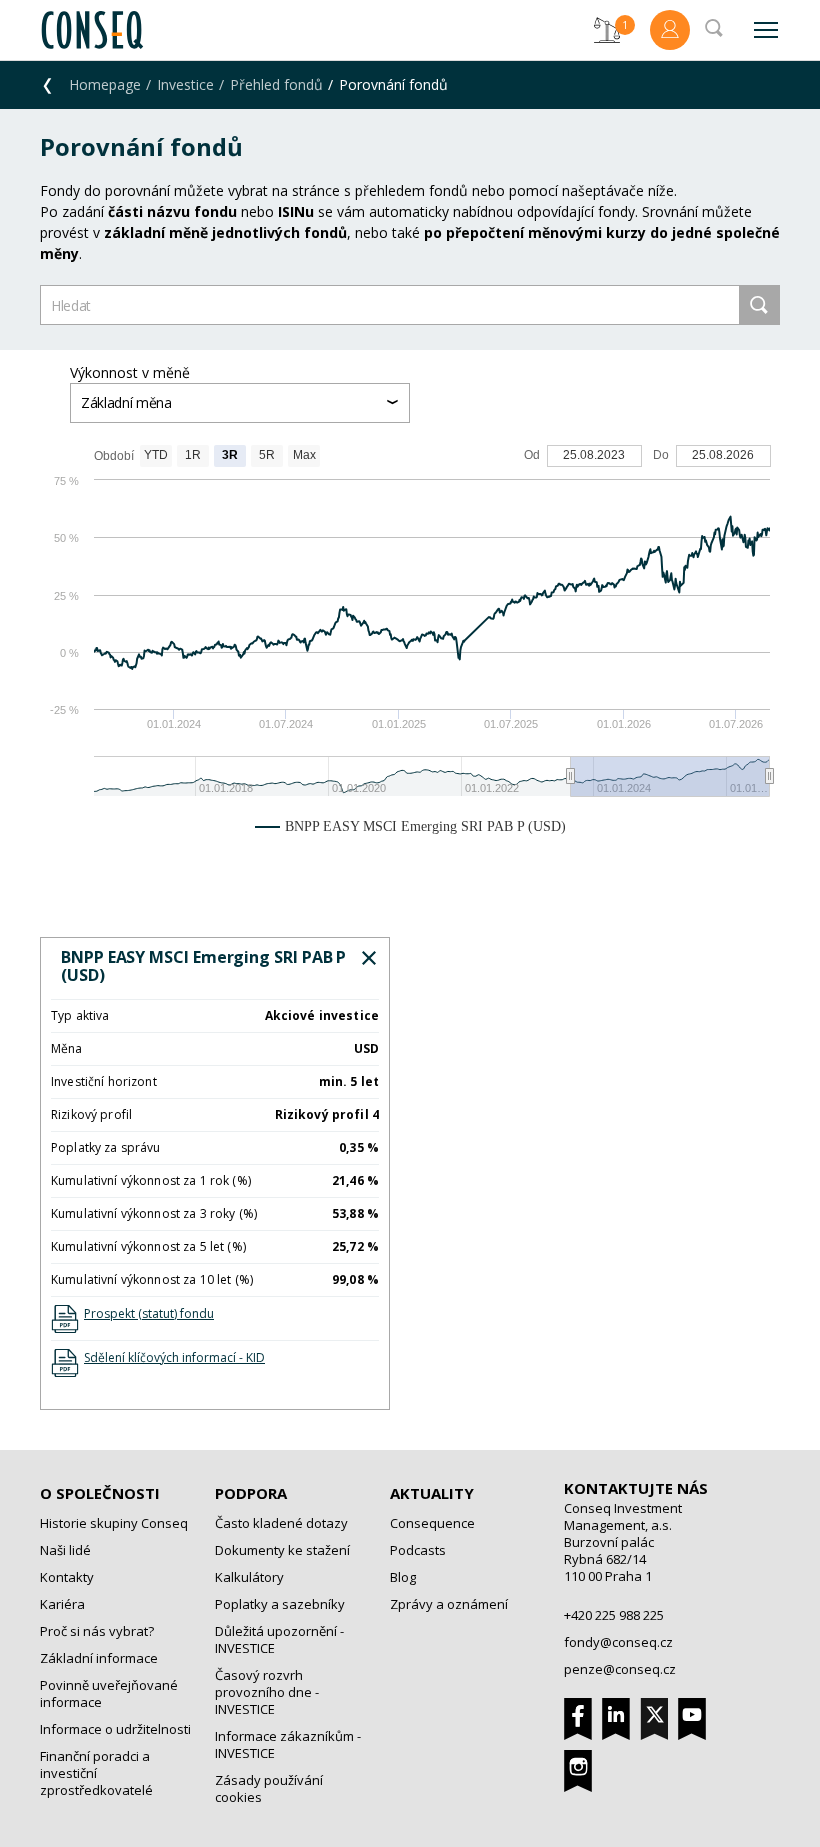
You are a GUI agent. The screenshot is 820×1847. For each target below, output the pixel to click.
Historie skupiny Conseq (114, 1523)
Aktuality (432, 1493)
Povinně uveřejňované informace (109, 1693)
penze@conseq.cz (620, 1669)
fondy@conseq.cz (618, 1642)
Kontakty (67, 1577)
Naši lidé (65, 1550)
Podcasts (418, 1550)
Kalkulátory (249, 1577)
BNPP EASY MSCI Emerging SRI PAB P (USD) (203, 966)
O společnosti (100, 1493)
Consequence (432, 1523)
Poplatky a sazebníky (280, 1604)
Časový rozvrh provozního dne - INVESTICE (267, 1692)
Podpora (251, 1493)
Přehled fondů (276, 84)
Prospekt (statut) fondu (149, 1313)
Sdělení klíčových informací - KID (174, 1357)
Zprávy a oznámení (449, 1604)
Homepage (105, 84)
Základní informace (99, 1658)
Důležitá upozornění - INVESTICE (279, 1639)
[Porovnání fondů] (607, 30)
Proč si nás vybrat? (97, 1631)
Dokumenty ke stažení (282, 1550)
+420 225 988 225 (614, 1615)
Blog (403, 1577)
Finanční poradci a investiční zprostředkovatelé (96, 1773)
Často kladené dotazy (281, 1523)
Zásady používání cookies (269, 1788)
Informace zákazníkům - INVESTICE (288, 1744)
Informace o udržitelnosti (115, 1729)
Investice (185, 84)
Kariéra (62, 1604)
